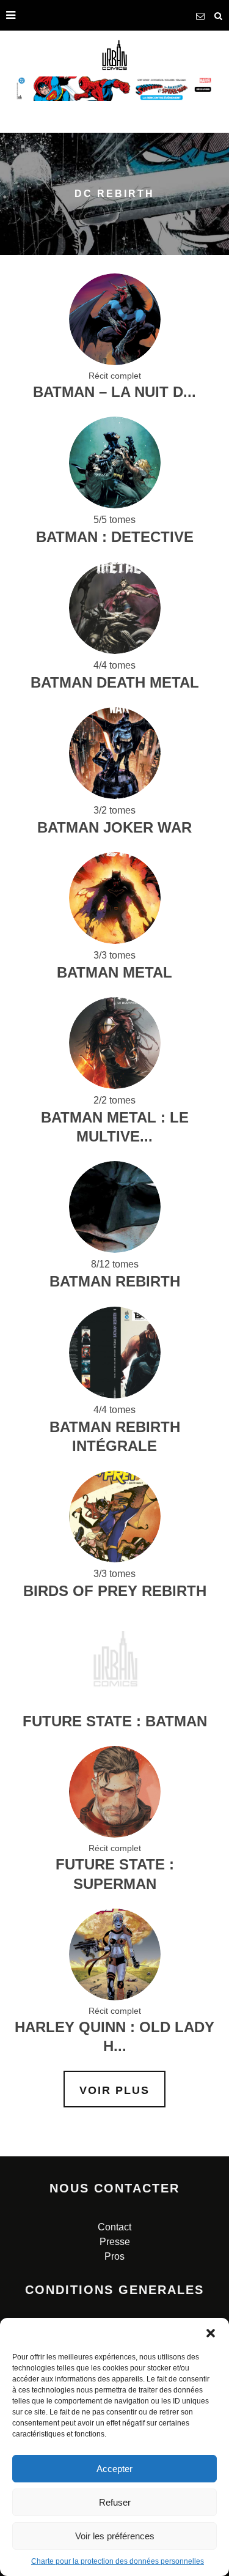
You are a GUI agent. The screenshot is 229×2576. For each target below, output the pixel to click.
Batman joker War (114, 827)
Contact (114, 2227)
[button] (211, 2333)
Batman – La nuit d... (114, 392)
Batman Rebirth (115, 1281)
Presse (115, 2242)
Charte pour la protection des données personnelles (118, 2561)
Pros (114, 2256)
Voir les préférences (115, 2536)
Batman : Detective (115, 537)
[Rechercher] (219, 15)
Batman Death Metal (115, 682)
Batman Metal (114, 972)
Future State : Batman (115, 1721)
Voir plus (114, 2090)
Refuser (115, 2502)
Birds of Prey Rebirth (115, 1591)
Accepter (114, 2469)
